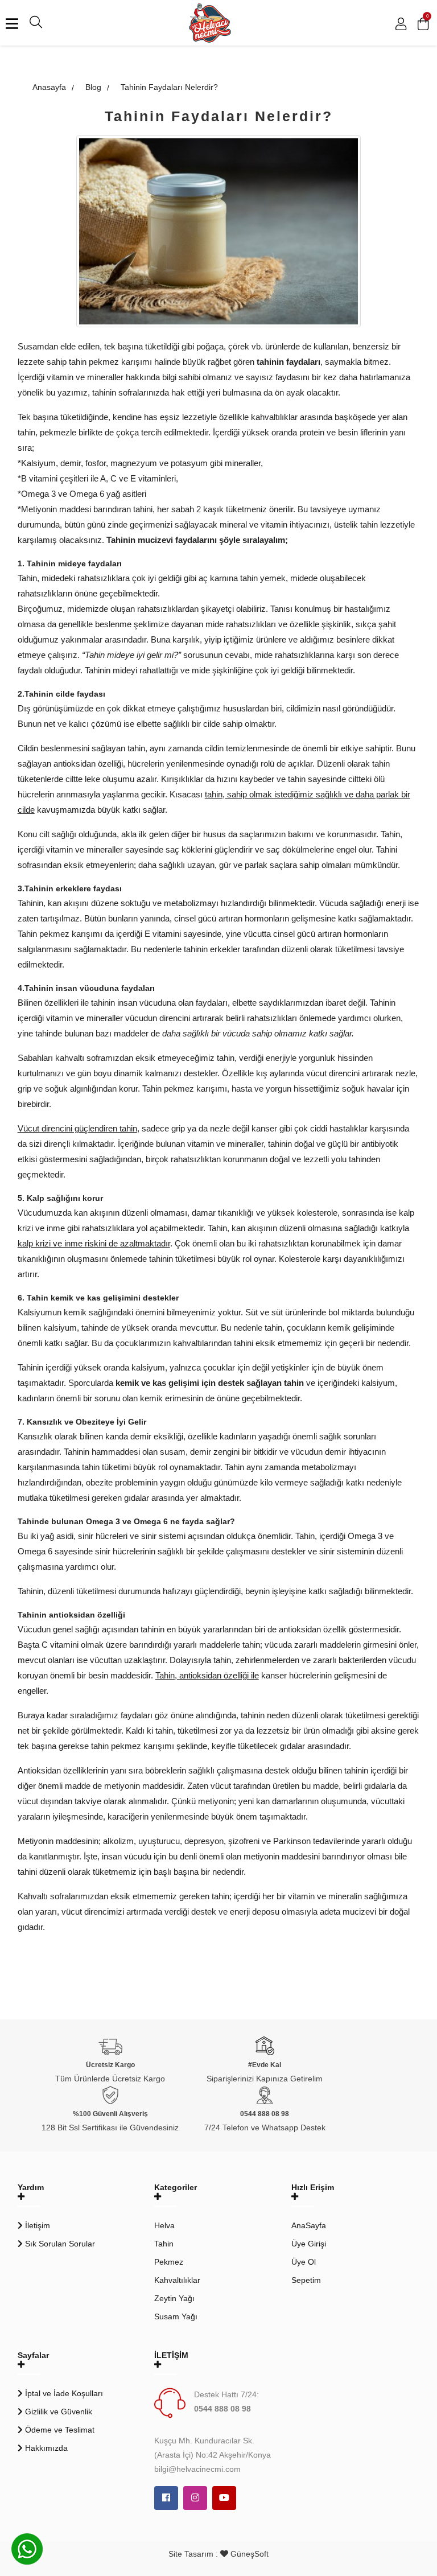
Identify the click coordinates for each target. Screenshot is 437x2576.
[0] (423, 26)
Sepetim (306, 2280)
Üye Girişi (309, 2244)
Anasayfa (48, 87)
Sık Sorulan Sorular (59, 2244)
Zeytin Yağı (174, 2298)
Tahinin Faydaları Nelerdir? (169, 87)
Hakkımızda (45, 2448)
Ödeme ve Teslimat (59, 2430)
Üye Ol (304, 2262)
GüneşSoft (248, 2554)
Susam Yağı (176, 2316)
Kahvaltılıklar (177, 2280)
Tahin (164, 2244)
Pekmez (169, 2262)
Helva (164, 2225)
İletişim (36, 2225)
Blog (93, 87)
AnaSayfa (309, 2225)
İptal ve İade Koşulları (63, 2393)
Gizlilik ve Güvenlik (57, 2412)
